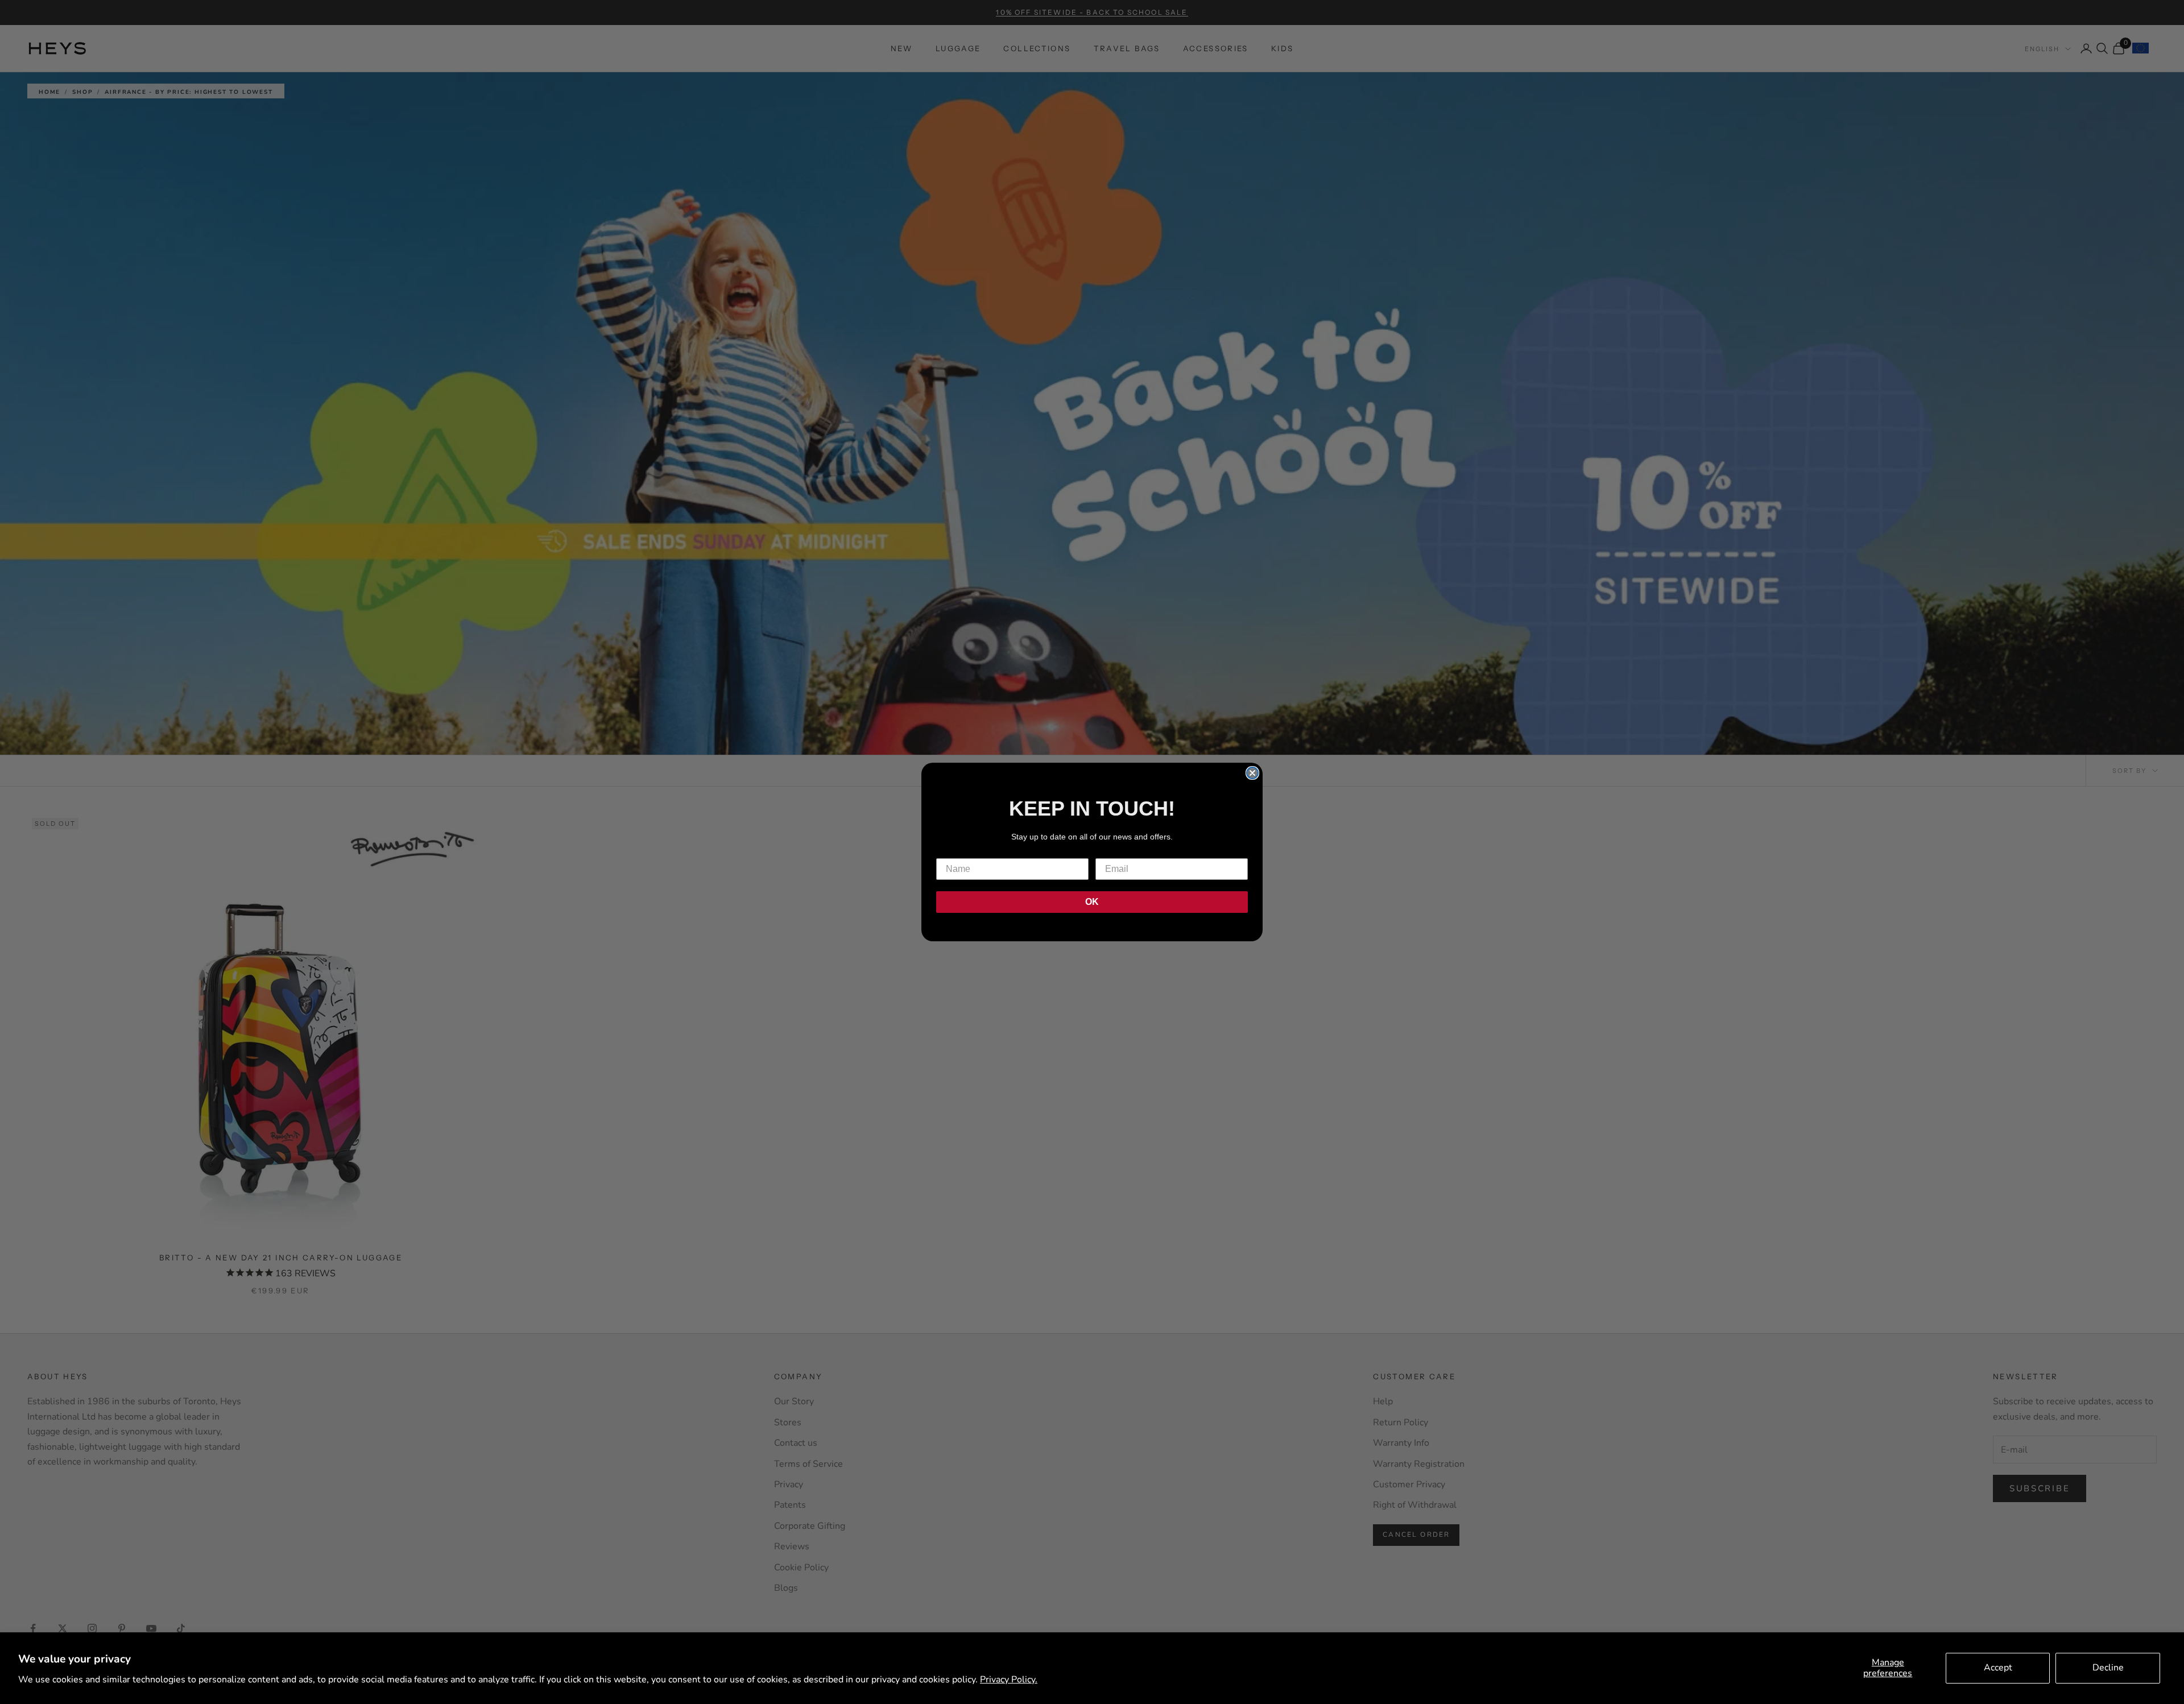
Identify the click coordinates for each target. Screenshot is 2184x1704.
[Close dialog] (1252, 773)
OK (1092, 902)
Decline (2108, 1668)
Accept (1998, 1668)
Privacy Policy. (1009, 1680)
